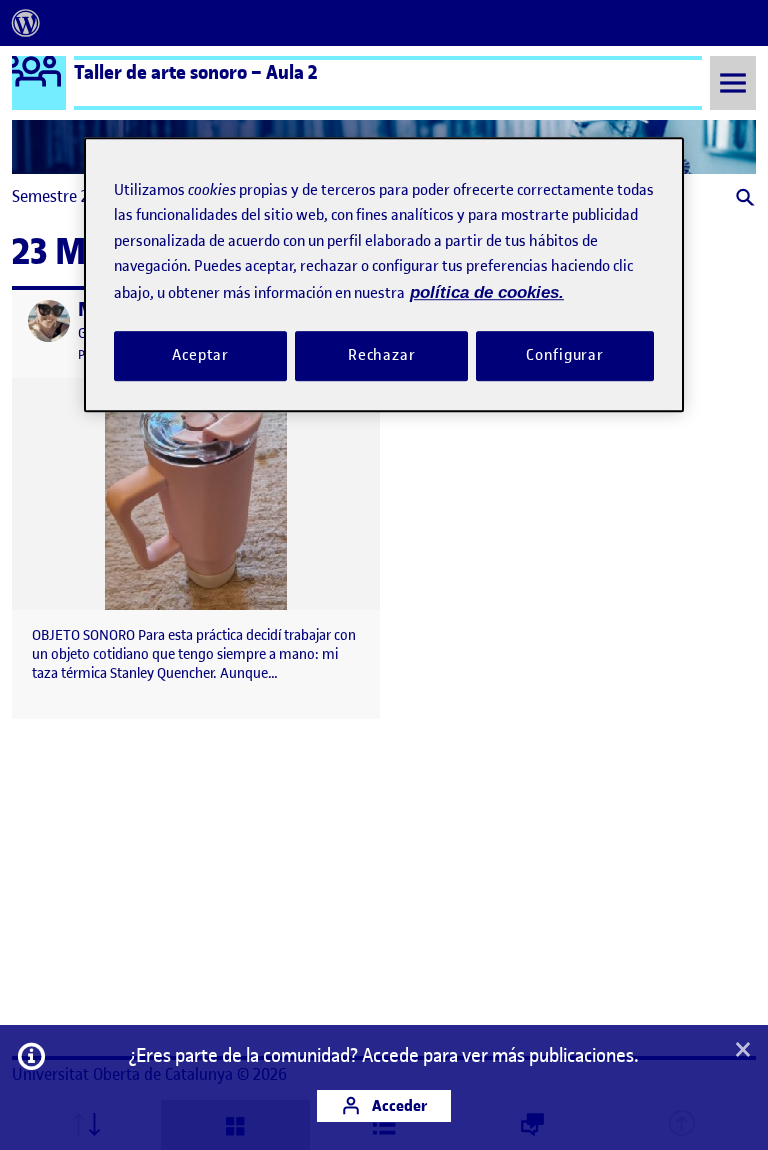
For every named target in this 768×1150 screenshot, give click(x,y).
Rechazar (382, 355)
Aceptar (200, 355)
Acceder (398, 1105)
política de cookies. (487, 292)
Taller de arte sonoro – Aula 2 (196, 72)
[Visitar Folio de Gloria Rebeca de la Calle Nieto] (49, 321)
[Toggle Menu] (733, 82)
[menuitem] (26, 23)
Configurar (565, 355)
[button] (743, 199)
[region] (384, 274)
